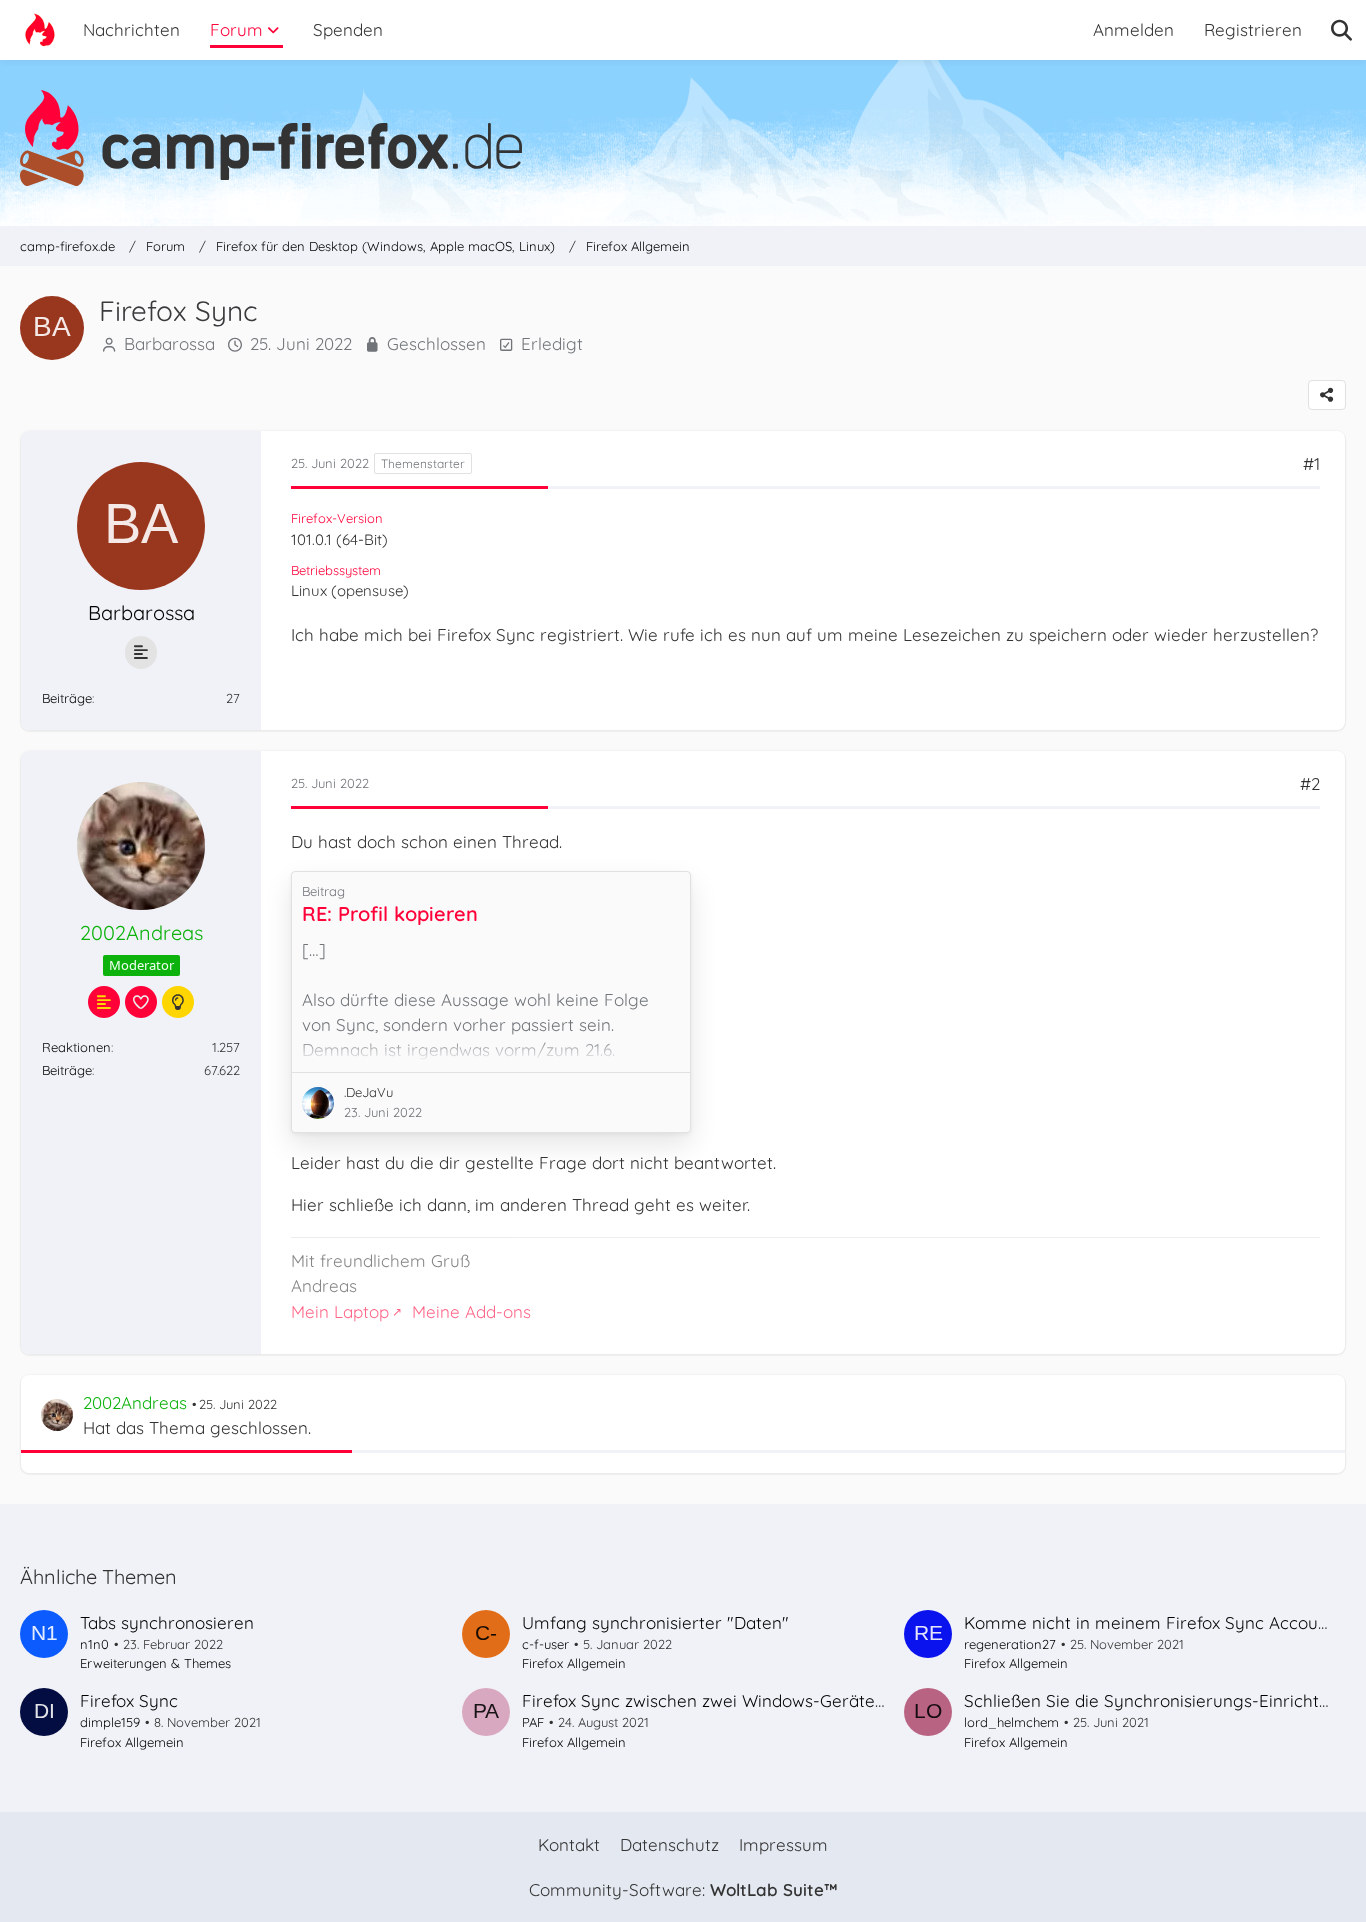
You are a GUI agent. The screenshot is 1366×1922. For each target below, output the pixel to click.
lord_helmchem (1011, 1722)
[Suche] (1341, 30)
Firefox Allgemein (574, 1663)
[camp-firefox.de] (683, 138)
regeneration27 (1010, 1644)
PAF (533, 1722)
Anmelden (1133, 29)
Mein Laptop (340, 1311)
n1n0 (94, 1644)
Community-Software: (683, 1889)
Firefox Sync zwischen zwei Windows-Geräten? (707, 1700)
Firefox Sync (129, 1700)
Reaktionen (76, 1047)
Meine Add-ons (471, 1311)
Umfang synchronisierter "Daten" (655, 1622)
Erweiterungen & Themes (155, 1663)
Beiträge (67, 698)
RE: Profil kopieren (390, 913)
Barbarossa (169, 343)
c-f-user (545, 1644)
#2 (1310, 783)
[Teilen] (1327, 395)
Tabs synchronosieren (167, 1622)
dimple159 (110, 1722)
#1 (1311, 463)
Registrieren (1253, 29)
